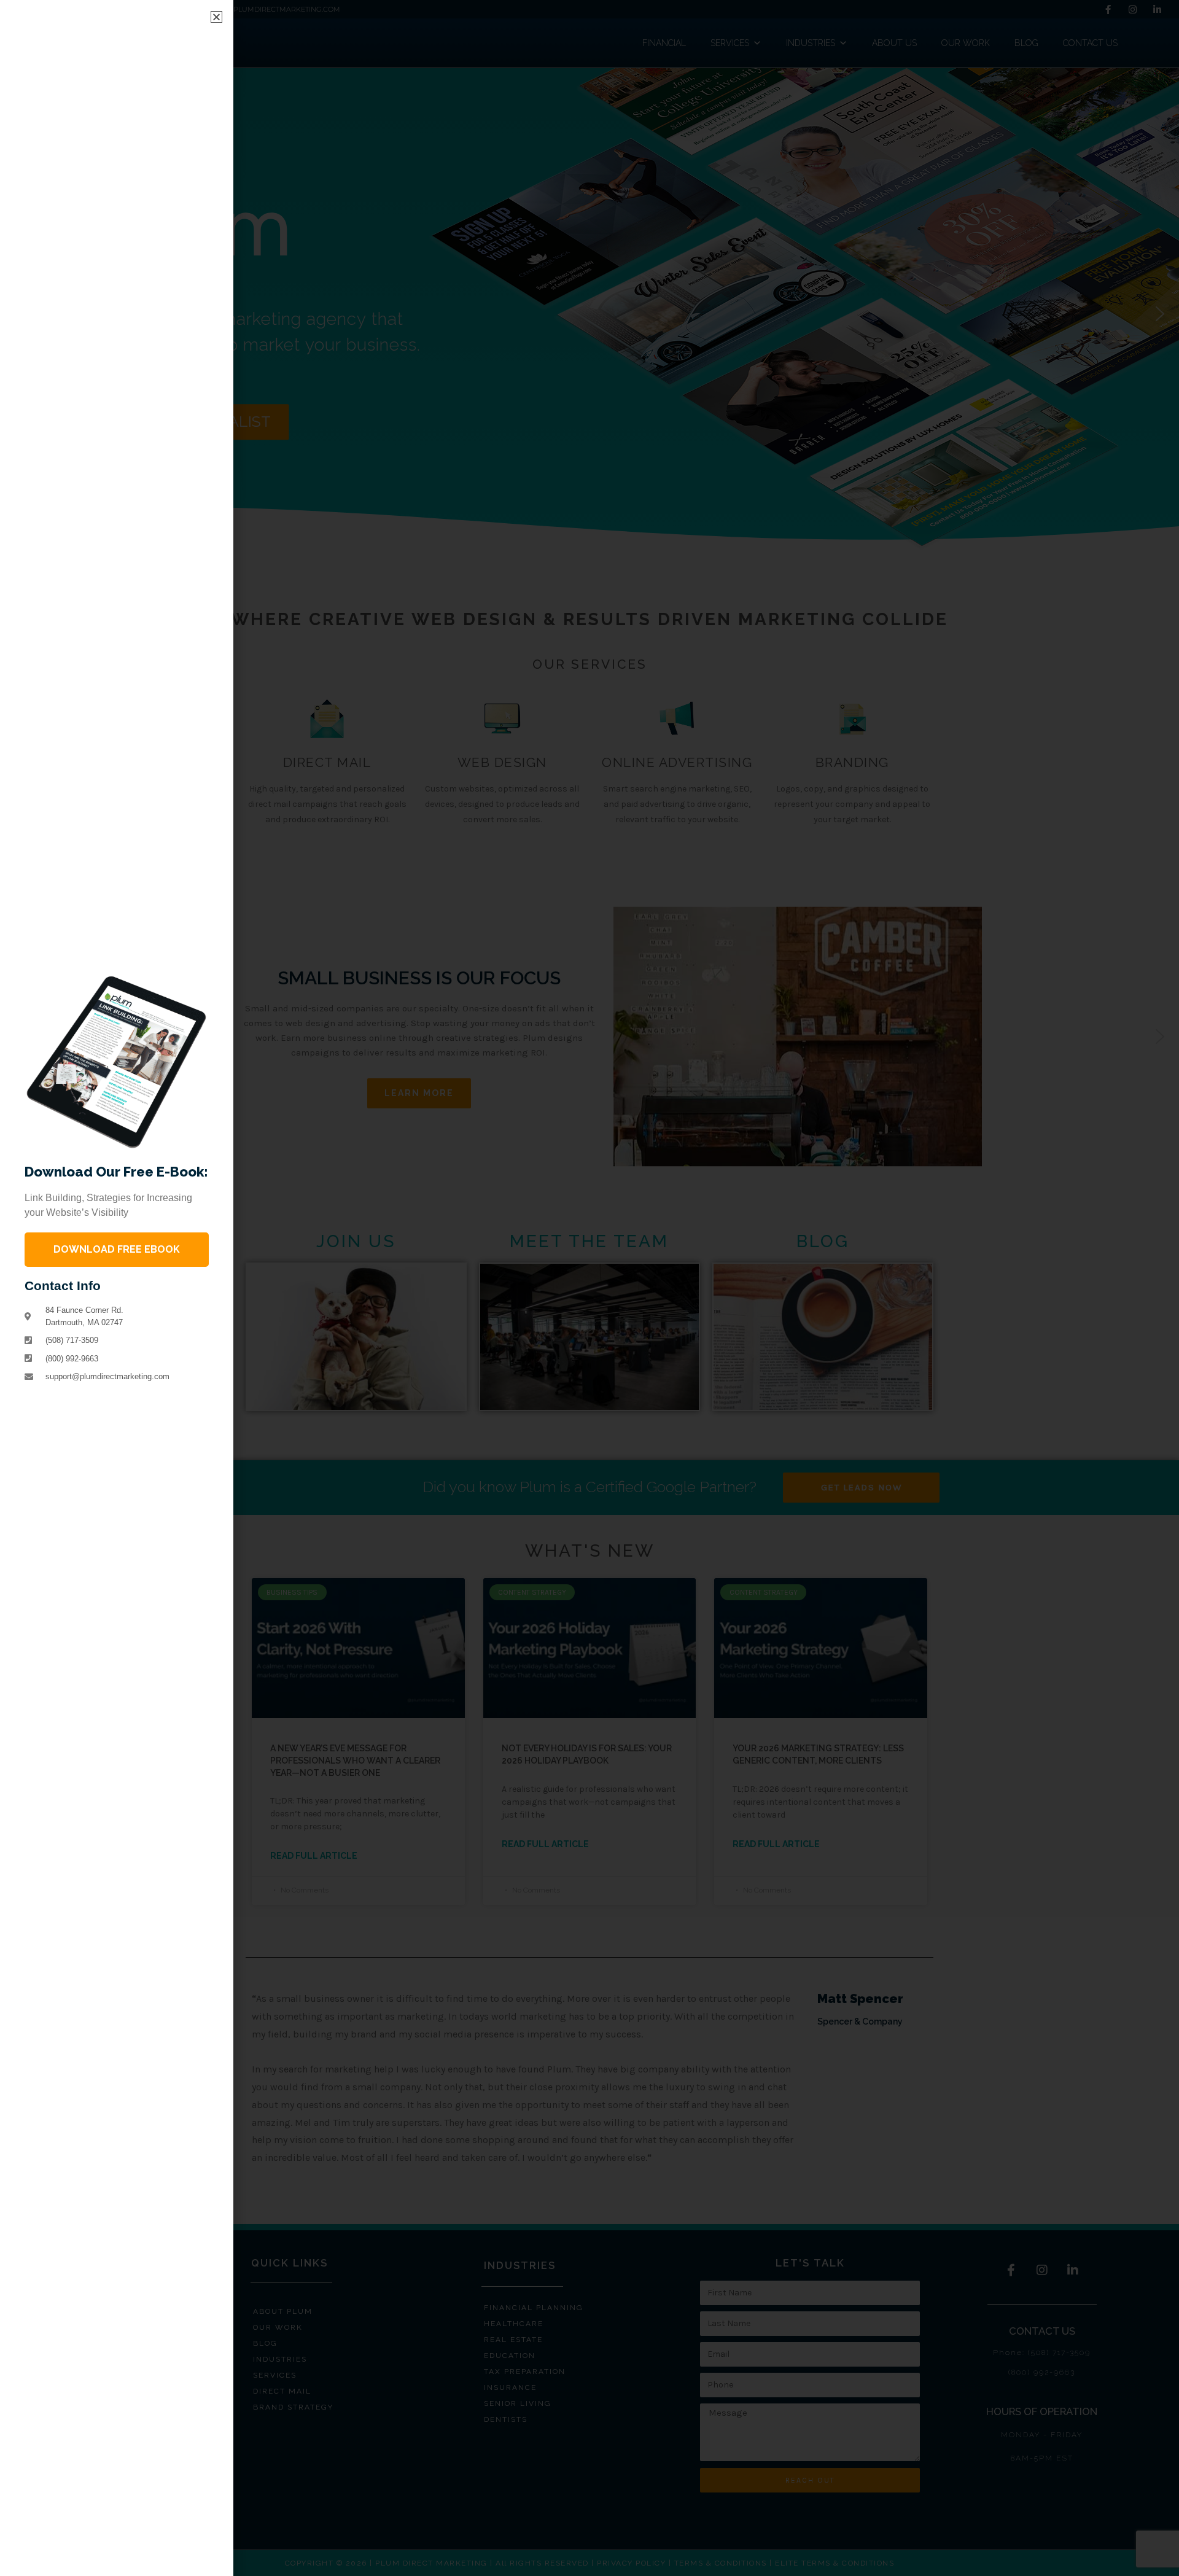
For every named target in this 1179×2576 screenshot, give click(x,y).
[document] (589, 1288)
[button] (216, 17)
